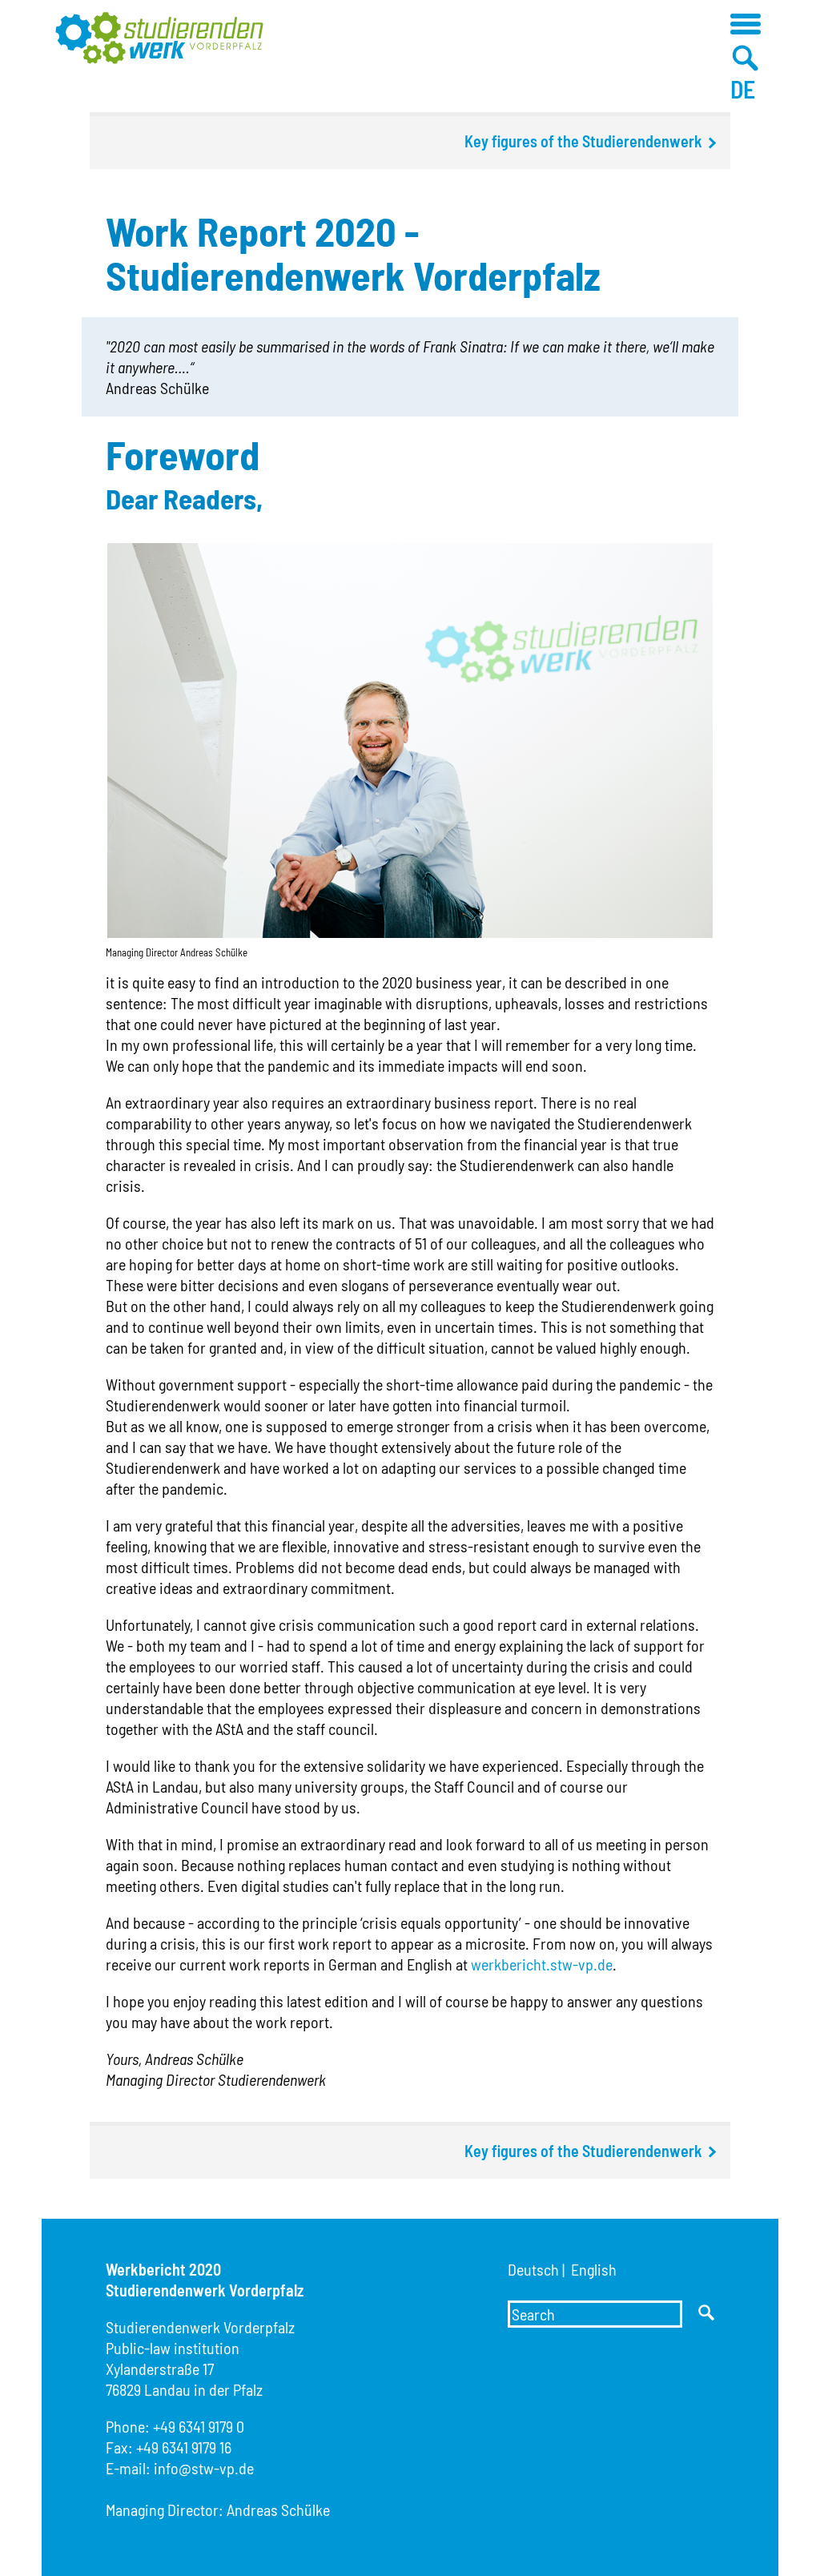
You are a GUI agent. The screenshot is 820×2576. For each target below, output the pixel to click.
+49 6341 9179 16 (184, 2447)
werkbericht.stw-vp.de (542, 1964)
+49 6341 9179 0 (199, 2426)
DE (743, 89)
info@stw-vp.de (204, 2468)
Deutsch (533, 2269)
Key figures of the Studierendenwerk (583, 141)
